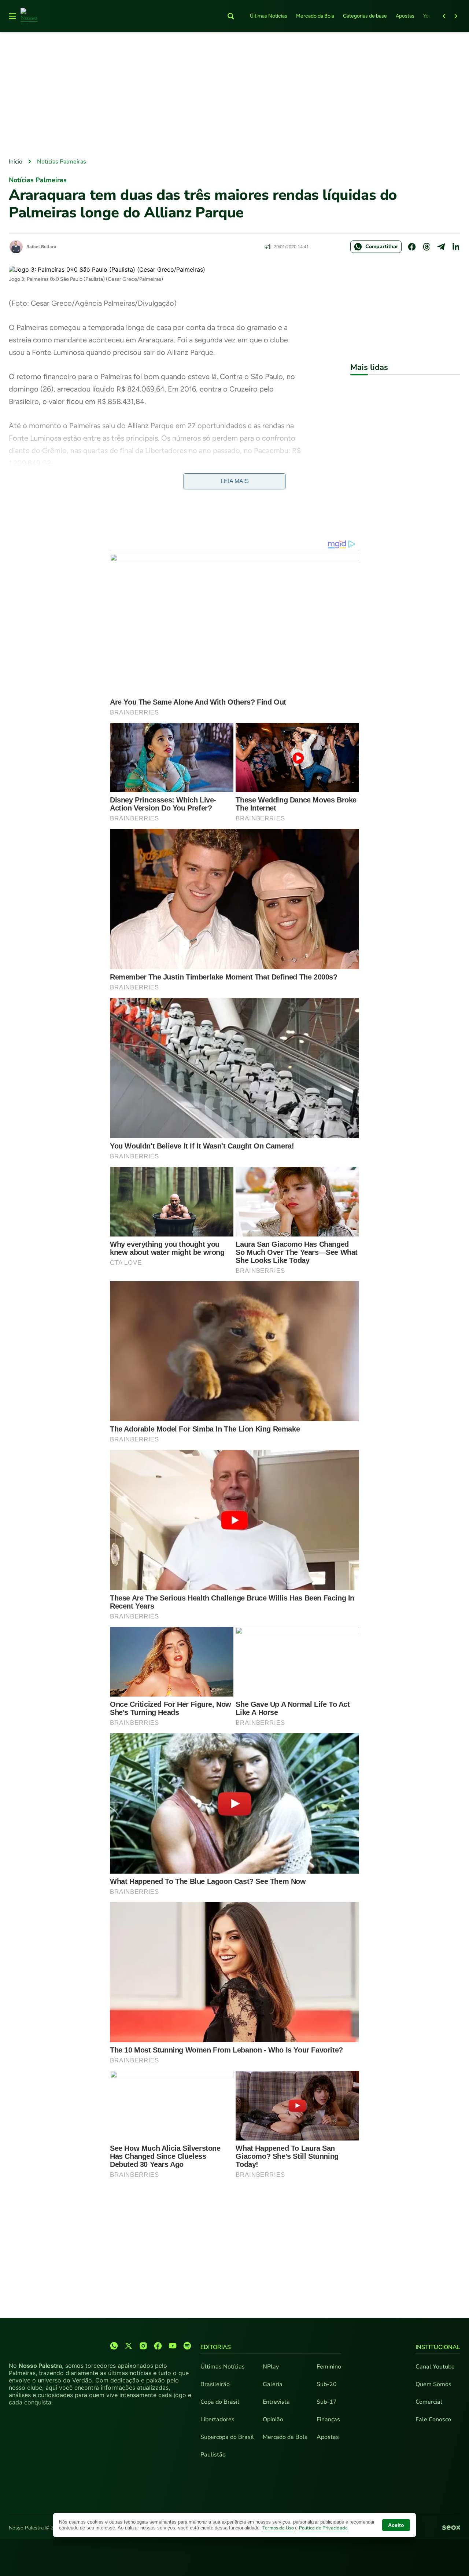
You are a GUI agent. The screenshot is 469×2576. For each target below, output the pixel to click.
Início (16, 162)
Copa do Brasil (220, 2402)
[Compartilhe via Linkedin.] (456, 247)
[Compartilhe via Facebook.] (412, 247)
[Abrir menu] (12, 16)
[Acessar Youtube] (173, 2346)
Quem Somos (433, 2384)
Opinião (273, 2419)
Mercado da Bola (315, 16)
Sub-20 (327, 2384)
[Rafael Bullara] (16, 247)
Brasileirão (215, 2384)
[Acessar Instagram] (143, 2346)
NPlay (271, 2367)
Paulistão (213, 2455)
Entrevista (276, 2402)
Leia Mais (235, 481)
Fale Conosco (433, 2419)
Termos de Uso (279, 2528)
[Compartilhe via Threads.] (426, 247)
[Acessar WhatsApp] (114, 2346)
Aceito (396, 2525)
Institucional (438, 2347)
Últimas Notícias (269, 16)
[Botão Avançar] (456, 16)
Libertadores (217, 2419)
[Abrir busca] (231, 16)
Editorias (216, 2347)
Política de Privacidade (323, 2528)
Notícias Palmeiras (62, 162)
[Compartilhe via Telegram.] (441, 247)
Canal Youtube (435, 2367)
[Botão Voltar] (444, 16)
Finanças (328, 2419)
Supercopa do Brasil (227, 2437)
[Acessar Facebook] (158, 2346)
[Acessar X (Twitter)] (129, 2346)
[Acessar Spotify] (187, 2346)
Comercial (429, 2402)
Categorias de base (365, 16)
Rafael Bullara (41, 247)
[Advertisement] (234, 96)
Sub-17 (327, 2402)
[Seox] (451, 2528)
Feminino (329, 2367)
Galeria (273, 2384)
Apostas (405, 16)
